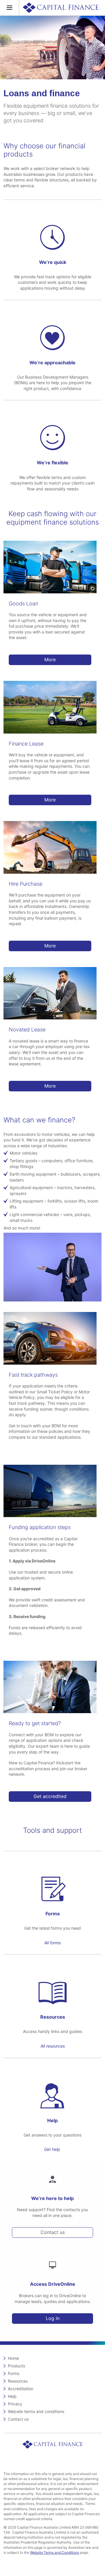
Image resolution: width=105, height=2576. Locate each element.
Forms (14, 2373)
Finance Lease (26, 744)
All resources (53, 2046)
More (50, 660)
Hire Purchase (26, 884)
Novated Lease (27, 1029)
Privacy (15, 2404)
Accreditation (21, 2389)
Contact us (53, 2232)
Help (12, 2396)
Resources (18, 2381)
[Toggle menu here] (10, 8)
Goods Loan (23, 603)
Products (16, 2366)
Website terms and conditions (36, 2411)
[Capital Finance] (61, 8)
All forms (52, 1943)
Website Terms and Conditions (55, 2552)
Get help (52, 2149)
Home (13, 2358)
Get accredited (50, 1796)
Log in (53, 2318)
